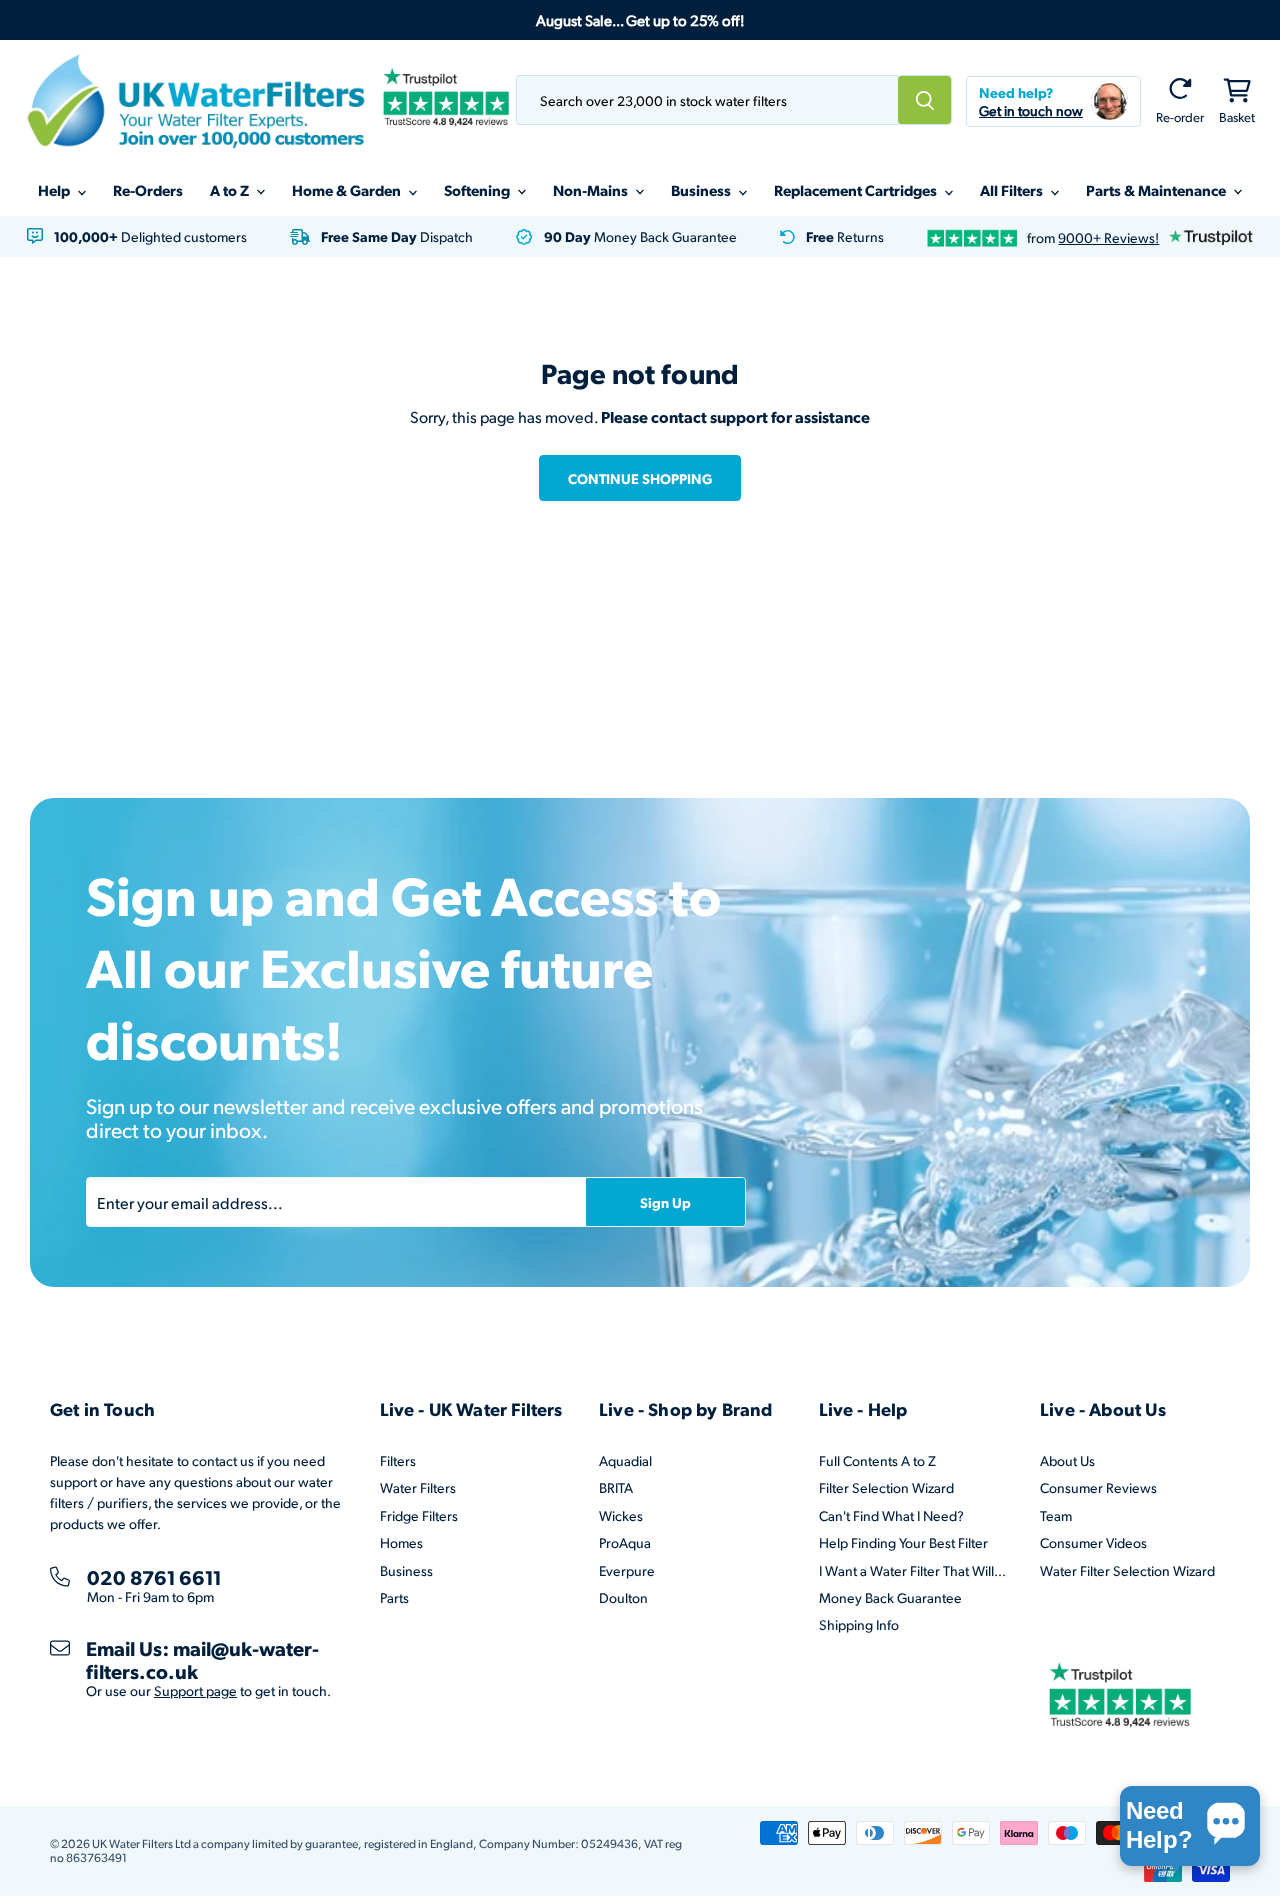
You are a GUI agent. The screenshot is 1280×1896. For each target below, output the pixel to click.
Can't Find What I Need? (891, 1515)
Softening (478, 190)
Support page (195, 1690)
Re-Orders (148, 190)
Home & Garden (348, 190)
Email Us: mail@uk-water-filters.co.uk (202, 1659)
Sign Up (665, 1202)
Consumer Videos (1093, 1542)
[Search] (925, 100)
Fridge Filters (419, 1515)
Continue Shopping (640, 478)
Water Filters (418, 1487)
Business (702, 190)
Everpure (627, 1570)
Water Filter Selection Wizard (1127, 1570)
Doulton (623, 1597)
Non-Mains (592, 190)
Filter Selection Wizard (886, 1487)
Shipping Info (859, 1624)
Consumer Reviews (1098, 1487)
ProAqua (625, 1542)
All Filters (1013, 190)
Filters (398, 1460)
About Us (1067, 1460)
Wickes (621, 1515)
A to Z (231, 190)
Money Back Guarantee (890, 1597)
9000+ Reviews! (1108, 237)
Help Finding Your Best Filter (903, 1542)
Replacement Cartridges (857, 190)
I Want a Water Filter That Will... (912, 1570)
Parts (394, 1597)
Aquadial (625, 1460)
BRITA (616, 1487)
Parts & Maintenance (1157, 190)
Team (1056, 1515)
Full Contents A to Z (877, 1460)
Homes (401, 1542)
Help (55, 190)
